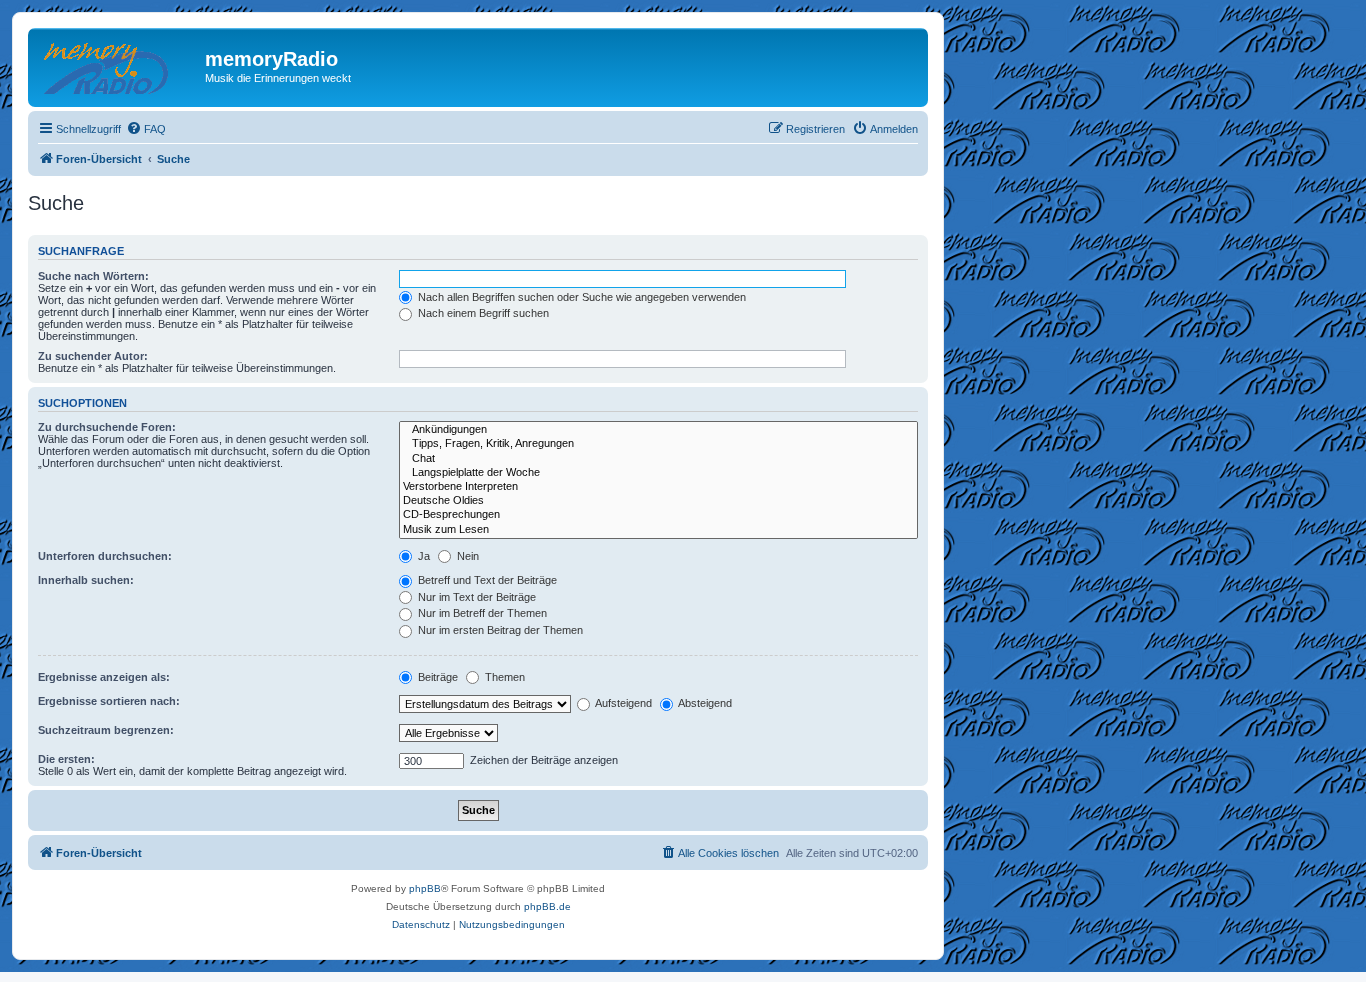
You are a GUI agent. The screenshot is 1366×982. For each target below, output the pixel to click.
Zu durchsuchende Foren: (107, 427)
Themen (503, 677)
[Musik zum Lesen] (658, 530)
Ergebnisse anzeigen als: (104, 677)
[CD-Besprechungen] (658, 515)
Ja (422, 556)
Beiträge (436, 677)
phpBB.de (547, 906)
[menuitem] (146, 129)
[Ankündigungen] (658, 430)
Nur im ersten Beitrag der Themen (499, 630)
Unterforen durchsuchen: (105, 556)
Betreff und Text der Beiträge (486, 580)
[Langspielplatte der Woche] (658, 473)
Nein (466, 556)
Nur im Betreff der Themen (481, 613)
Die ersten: (66, 759)
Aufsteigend (622, 703)
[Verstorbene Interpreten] (658, 487)
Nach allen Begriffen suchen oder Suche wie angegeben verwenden (580, 297)
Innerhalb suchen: (86, 580)
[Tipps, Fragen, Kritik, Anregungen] (658, 444)
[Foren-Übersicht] (119, 65)
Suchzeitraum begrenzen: (106, 730)
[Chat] (658, 459)
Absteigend (704, 703)
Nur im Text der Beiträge (475, 597)
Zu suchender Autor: (93, 356)
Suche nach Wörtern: (93, 276)
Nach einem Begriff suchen (482, 313)
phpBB (425, 888)
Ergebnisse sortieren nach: (109, 701)
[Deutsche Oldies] (658, 501)
